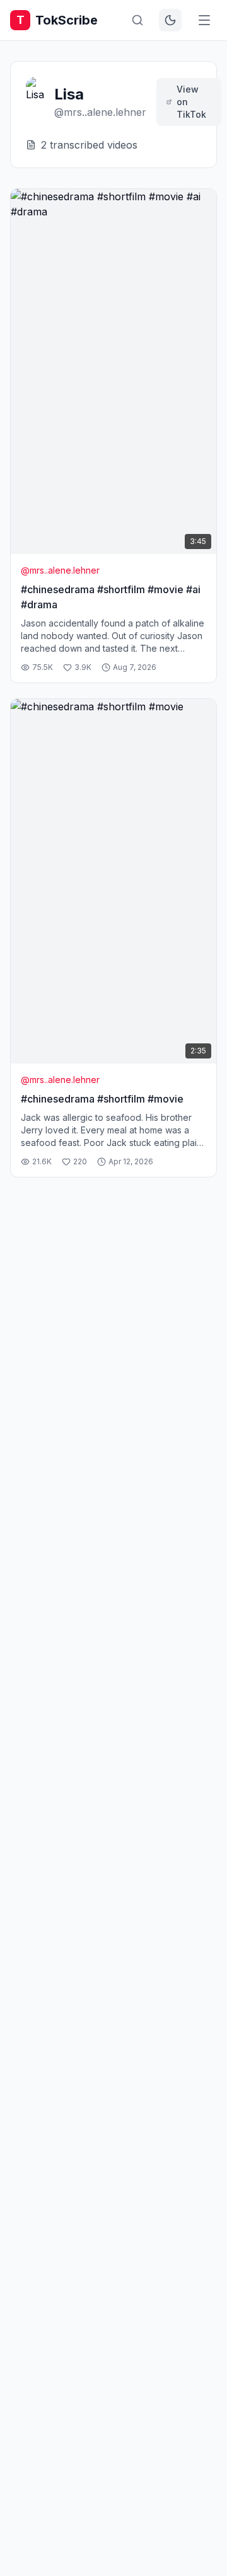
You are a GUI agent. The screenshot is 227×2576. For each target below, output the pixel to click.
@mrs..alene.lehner (60, 570)
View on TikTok (191, 102)
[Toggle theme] (170, 20)
